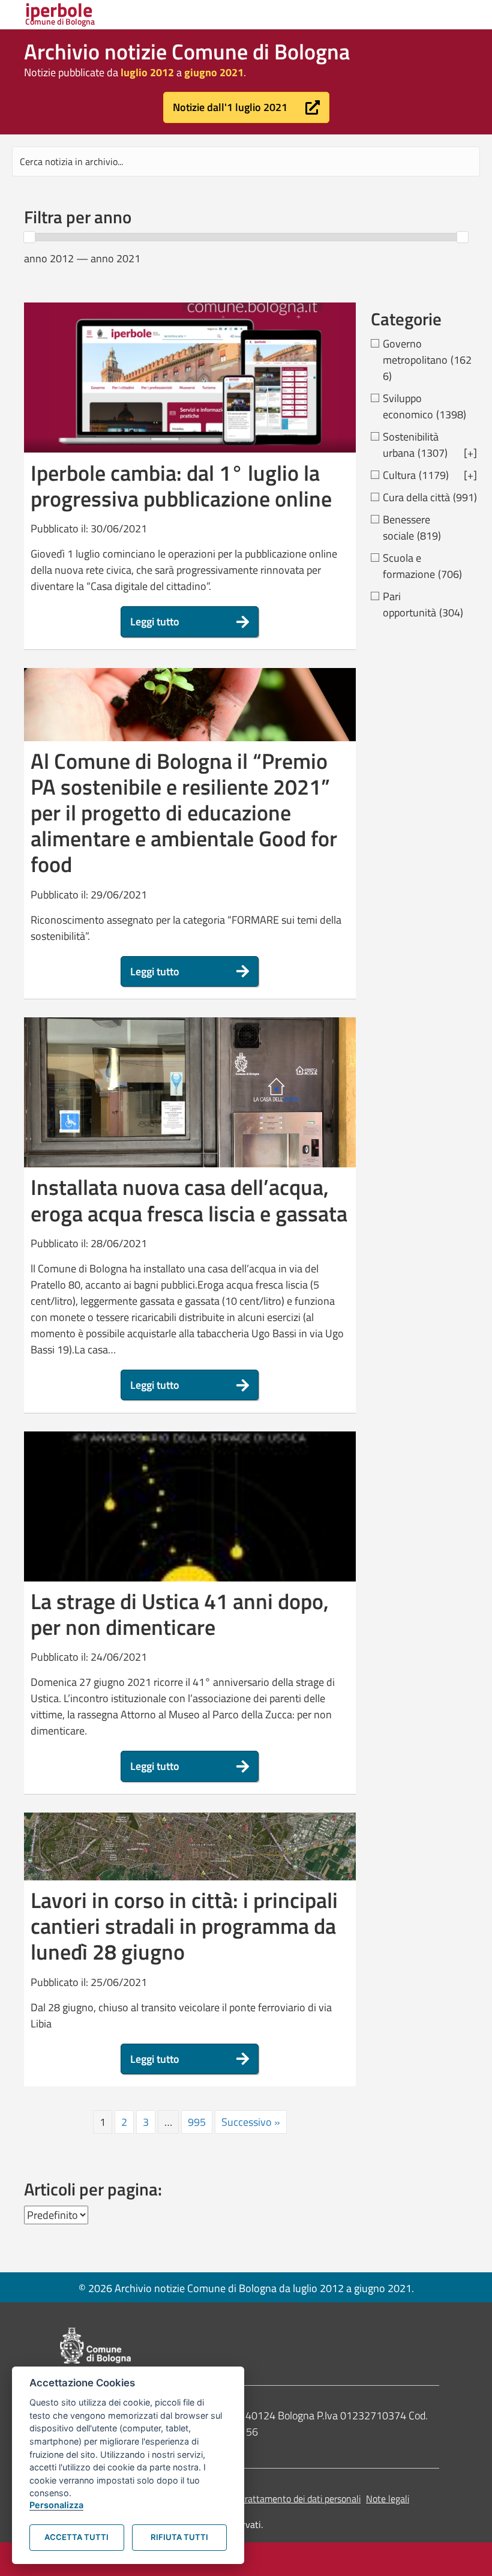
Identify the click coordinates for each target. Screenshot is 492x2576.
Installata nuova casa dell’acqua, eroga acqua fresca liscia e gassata (189, 1200)
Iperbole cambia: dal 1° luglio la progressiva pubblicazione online (181, 486)
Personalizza (56, 2505)
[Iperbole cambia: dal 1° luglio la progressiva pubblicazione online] (190, 377)
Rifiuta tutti (179, 2537)
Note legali (388, 2499)
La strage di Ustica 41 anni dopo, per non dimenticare (180, 1614)
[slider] (29, 237)
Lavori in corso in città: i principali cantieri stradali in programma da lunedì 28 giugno (184, 1926)
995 (197, 2122)
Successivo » (251, 2122)
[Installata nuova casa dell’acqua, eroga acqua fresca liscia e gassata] (190, 1124)
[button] (246, 107)
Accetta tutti (76, 2537)
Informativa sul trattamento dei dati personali (270, 2499)
